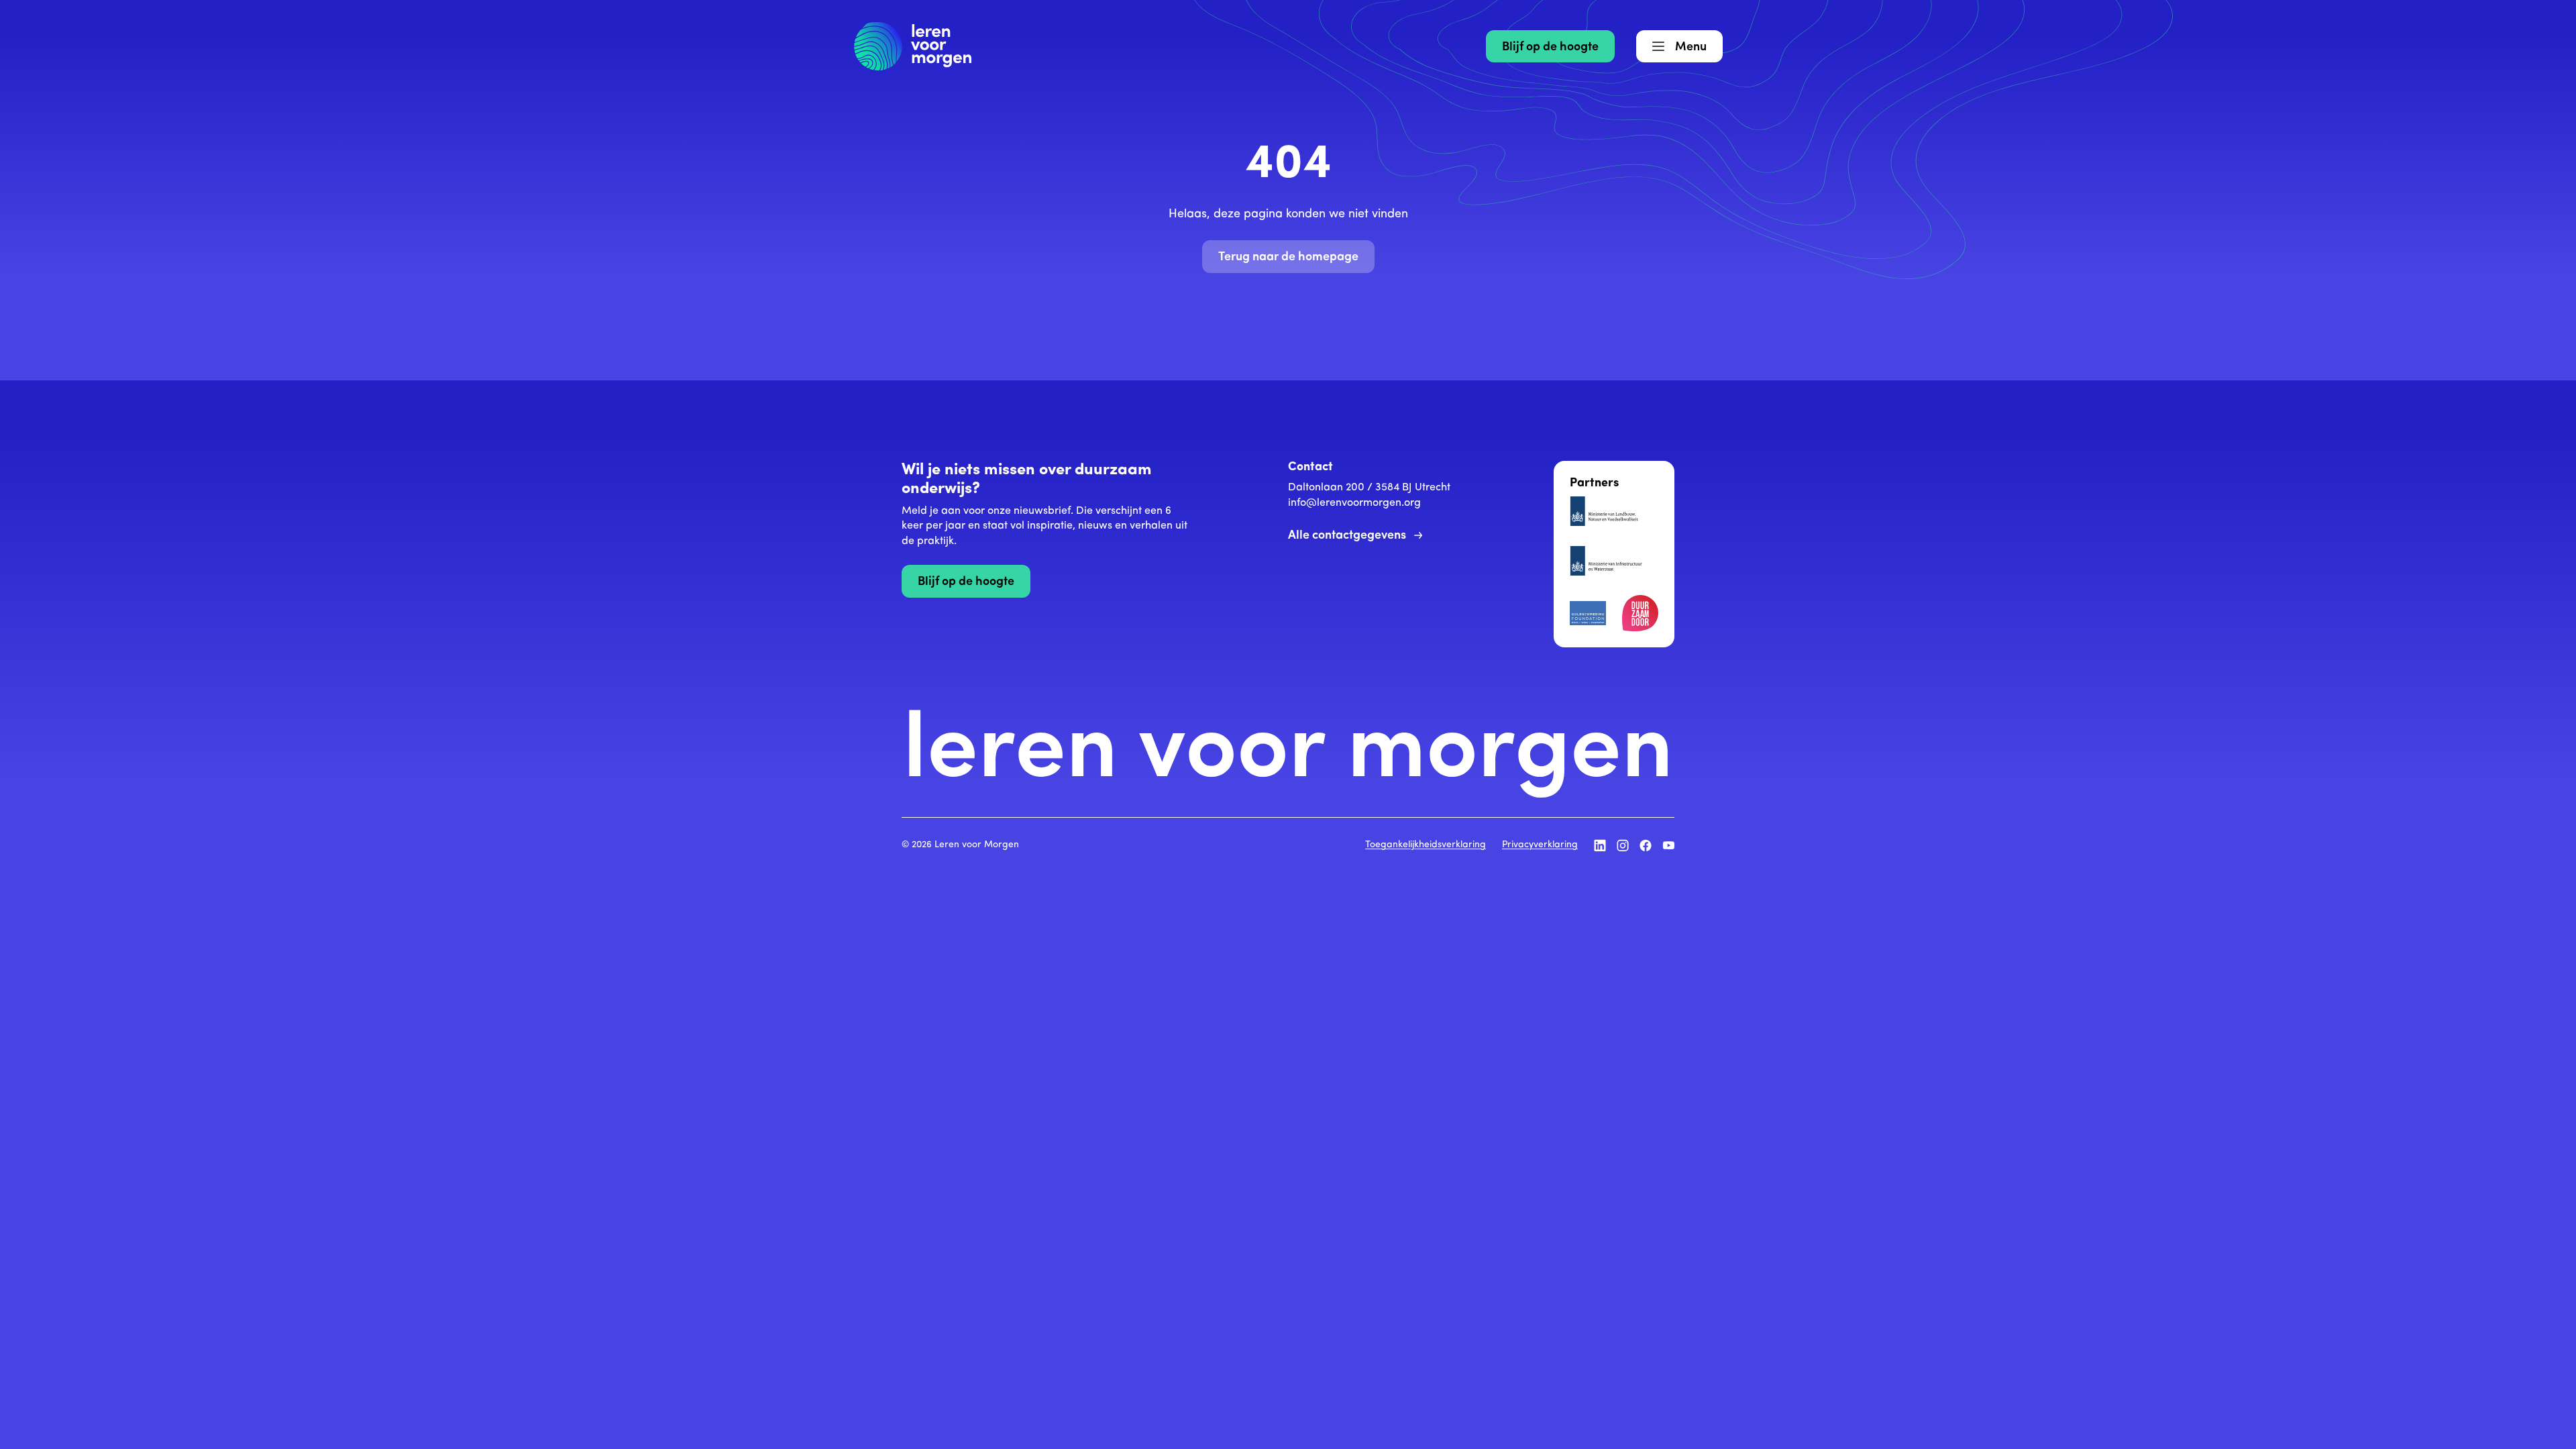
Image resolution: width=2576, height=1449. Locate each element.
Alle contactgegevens (1347, 536)
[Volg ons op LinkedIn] (1600, 845)
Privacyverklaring (1540, 845)
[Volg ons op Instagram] (1623, 845)
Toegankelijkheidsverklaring (1426, 845)
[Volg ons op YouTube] (1668, 845)
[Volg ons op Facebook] (1646, 845)
